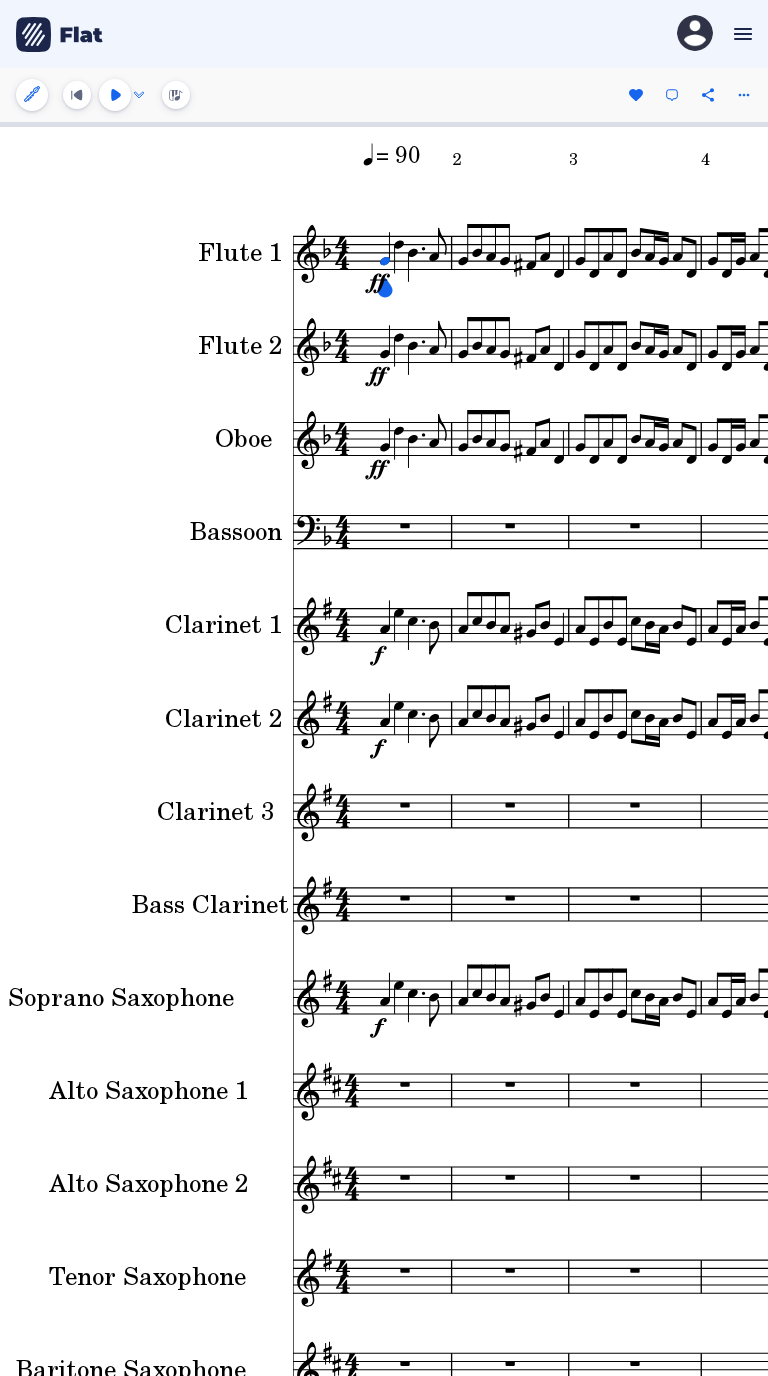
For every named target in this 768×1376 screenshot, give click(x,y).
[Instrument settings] (32, 95)
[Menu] (740, 34)
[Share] (708, 95)
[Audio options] (139, 95)
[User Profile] (695, 34)
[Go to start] (77, 95)
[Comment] (672, 95)
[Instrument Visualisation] (176, 95)
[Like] (636, 95)
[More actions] (744, 95)
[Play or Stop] (115, 95)
